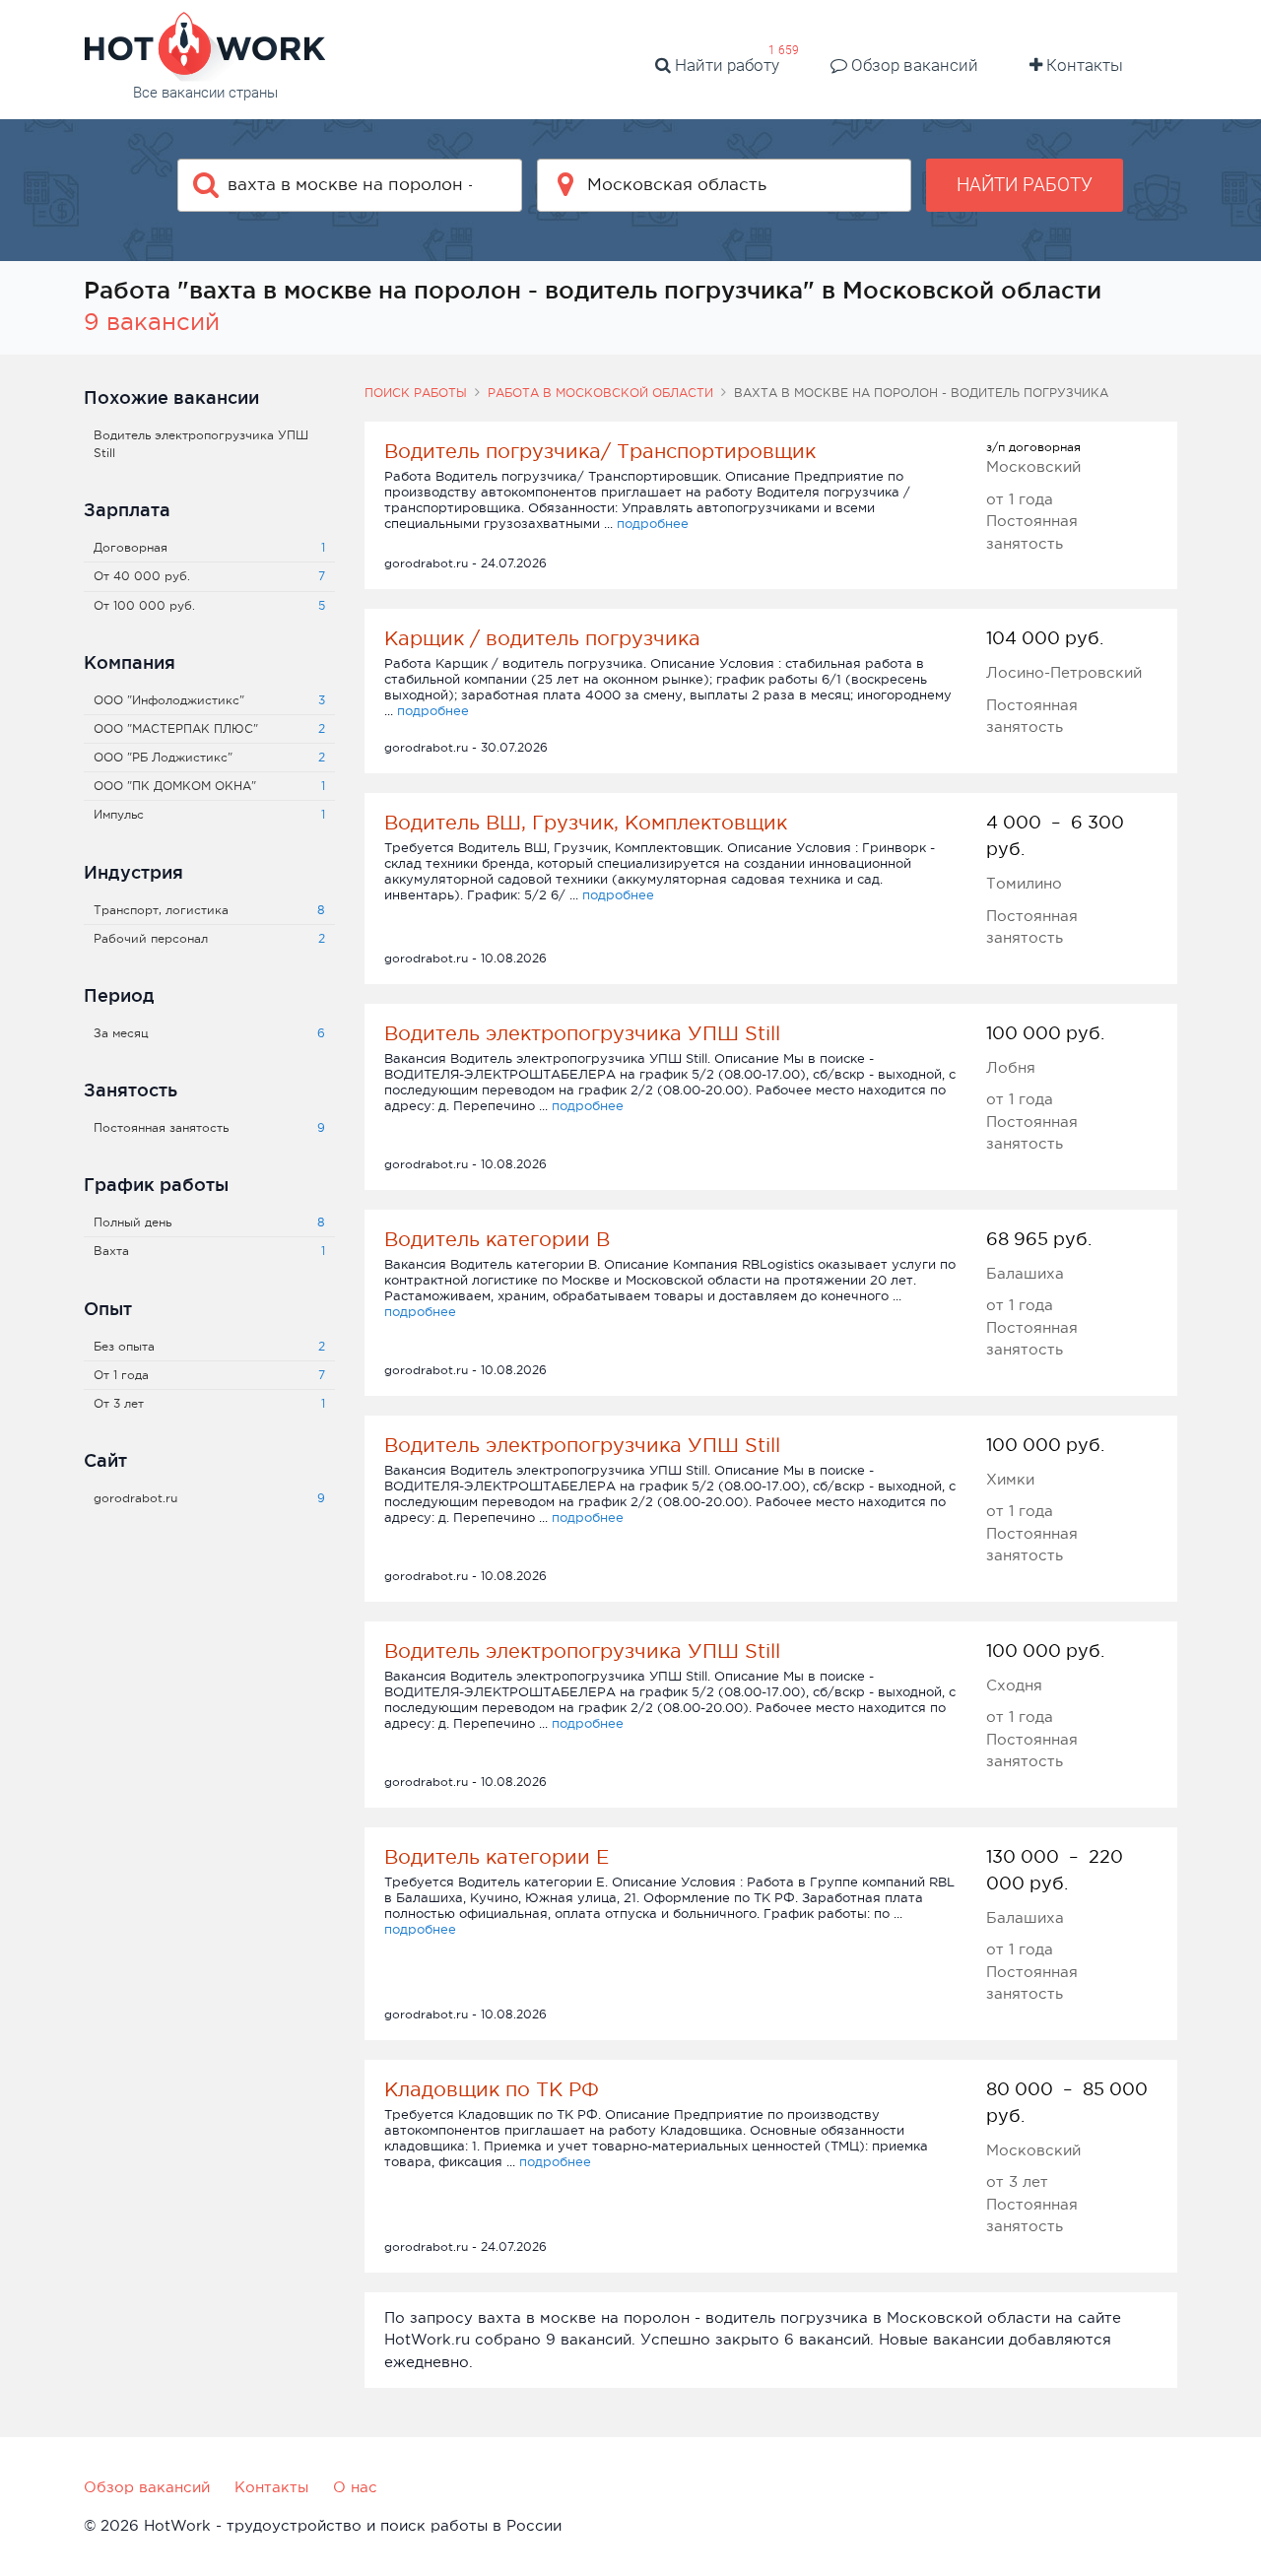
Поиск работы (416, 393)
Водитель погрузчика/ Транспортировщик (600, 451)
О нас (355, 2487)
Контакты (1083, 65)
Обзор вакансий (913, 65)
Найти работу (725, 65)
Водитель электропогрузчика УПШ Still (582, 1033)
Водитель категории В (497, 1239)
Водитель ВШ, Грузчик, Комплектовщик (586, 823)
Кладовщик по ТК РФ (492, 2089)
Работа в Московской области (600, 393)
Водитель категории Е (497, 1857)
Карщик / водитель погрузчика (542, 638)
